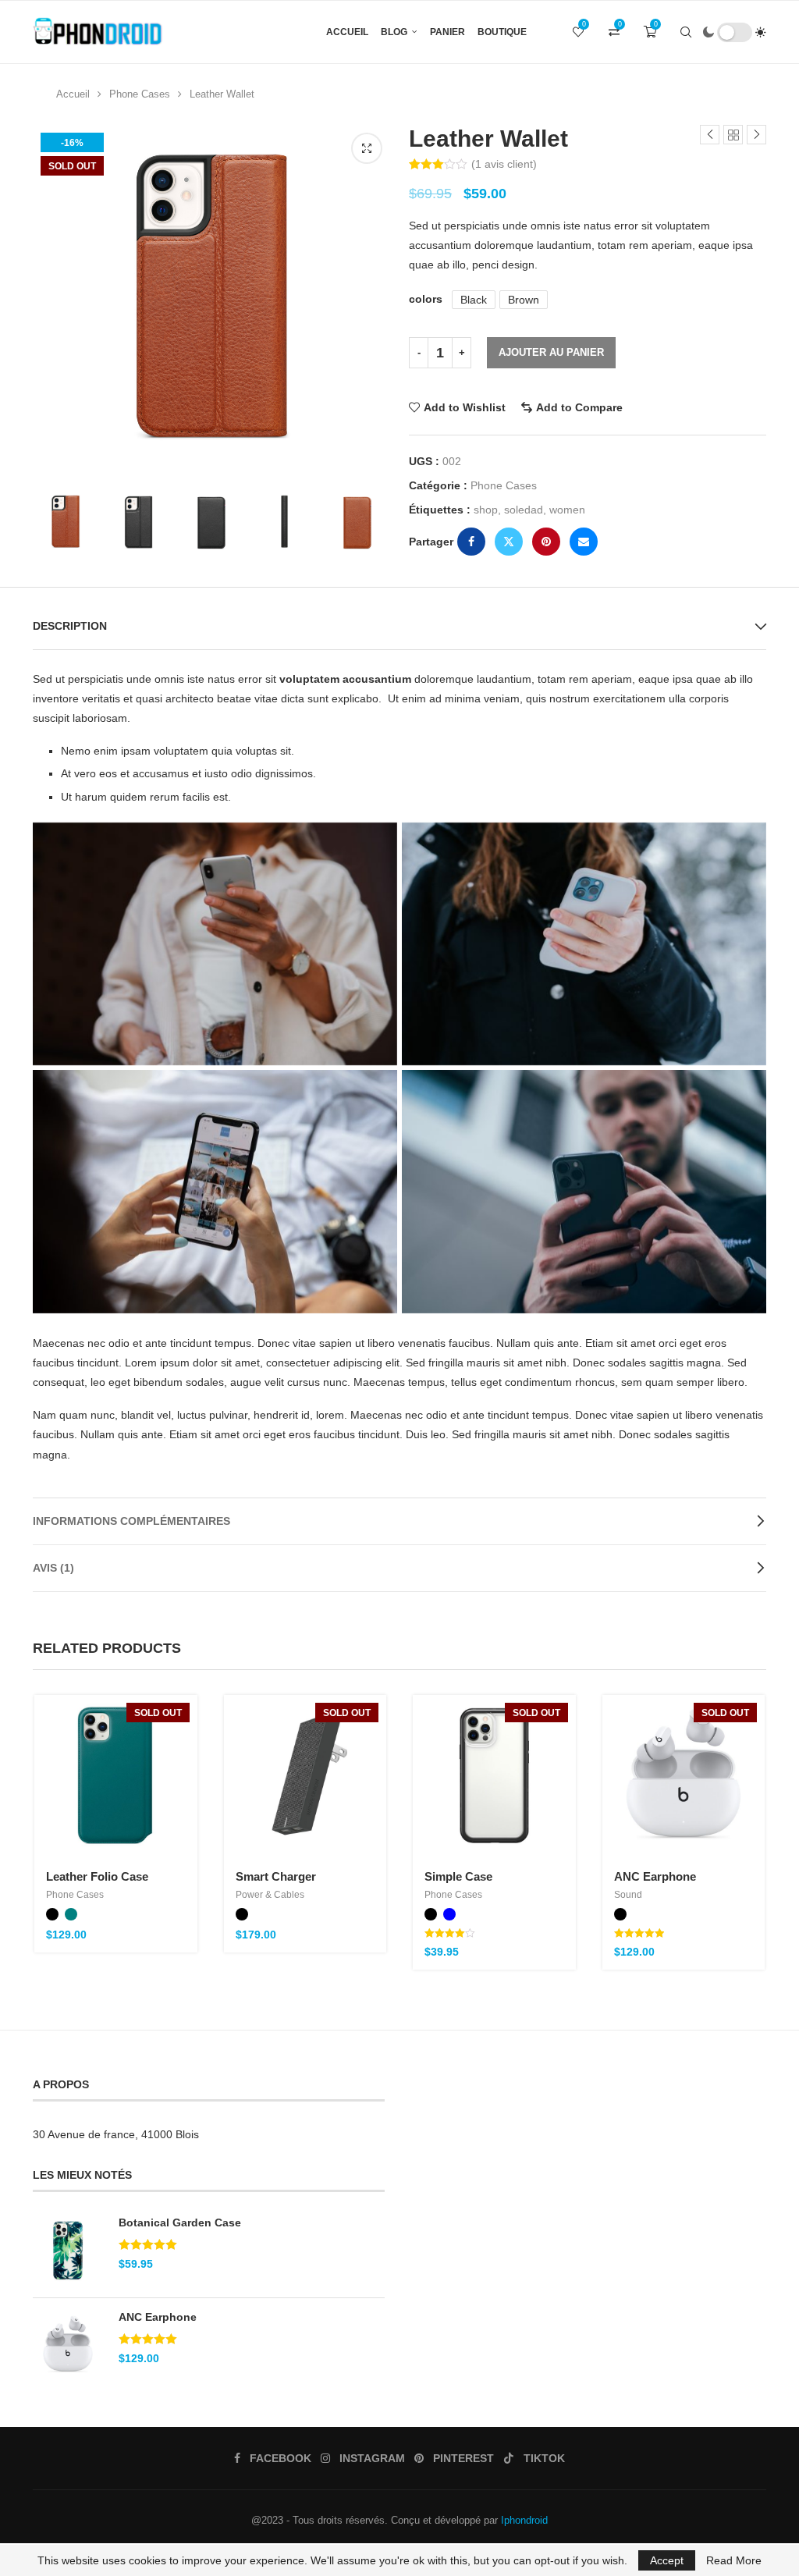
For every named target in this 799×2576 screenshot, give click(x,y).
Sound (628, 1895)
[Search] (686, 32)
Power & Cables (270, 1895)
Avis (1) (53, 1568)
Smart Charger (276, 1876)
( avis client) (504, 164)
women (567, 510)
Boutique (502, 32)
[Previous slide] (48, 523)
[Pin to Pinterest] (546, 542)
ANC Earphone (655, 1876)
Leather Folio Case (97, 1876)
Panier (447, 32)
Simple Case (458, 1876)
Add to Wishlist (465, 407)
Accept (667, 2560)
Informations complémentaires (131, 1521)
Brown (524, 300)
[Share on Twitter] (509, 542)
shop (486, 510)
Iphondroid (524, 2520)
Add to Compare (579, 407)
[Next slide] (375, 523)
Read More (734, 2560)
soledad (524, 510)
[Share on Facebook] (471, 542)
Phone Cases (140, 94)
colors (426, 299)
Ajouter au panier (551, 352)
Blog (394, 32)
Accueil (347, 32)
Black (474, 300)
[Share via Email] (584, 542)
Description (70, 626)
